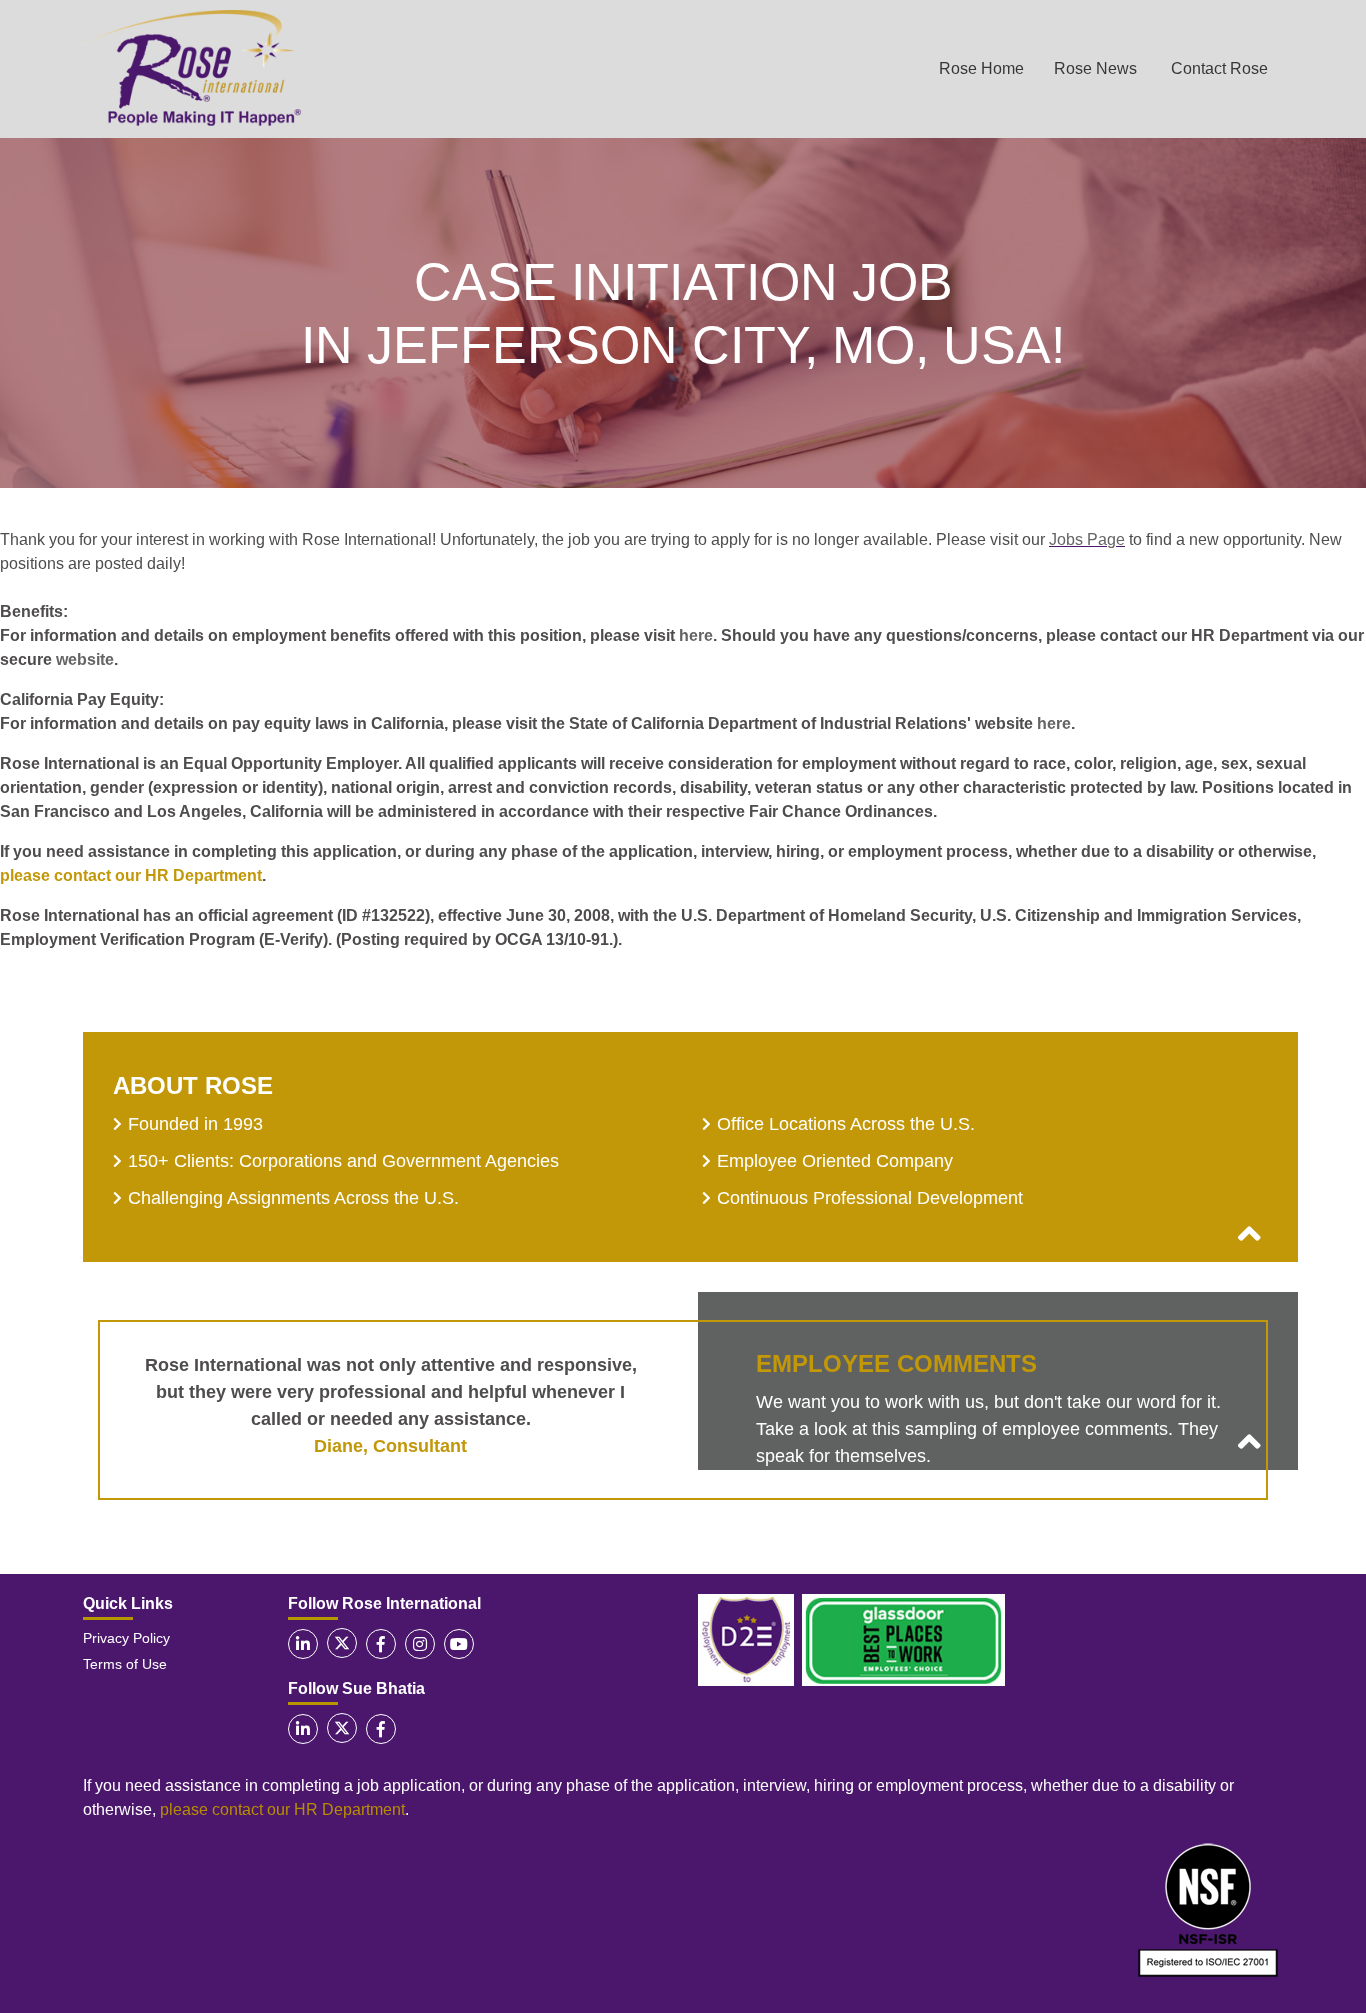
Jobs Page (1087, 539)
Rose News (1095, 68)
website (85, 659)
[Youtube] (459, 1644)
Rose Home (981, 68)
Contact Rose (1219, 68)
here (696, 635)
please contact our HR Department (131, 875)
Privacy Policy (126, 1638)
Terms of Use (125, 1664)
